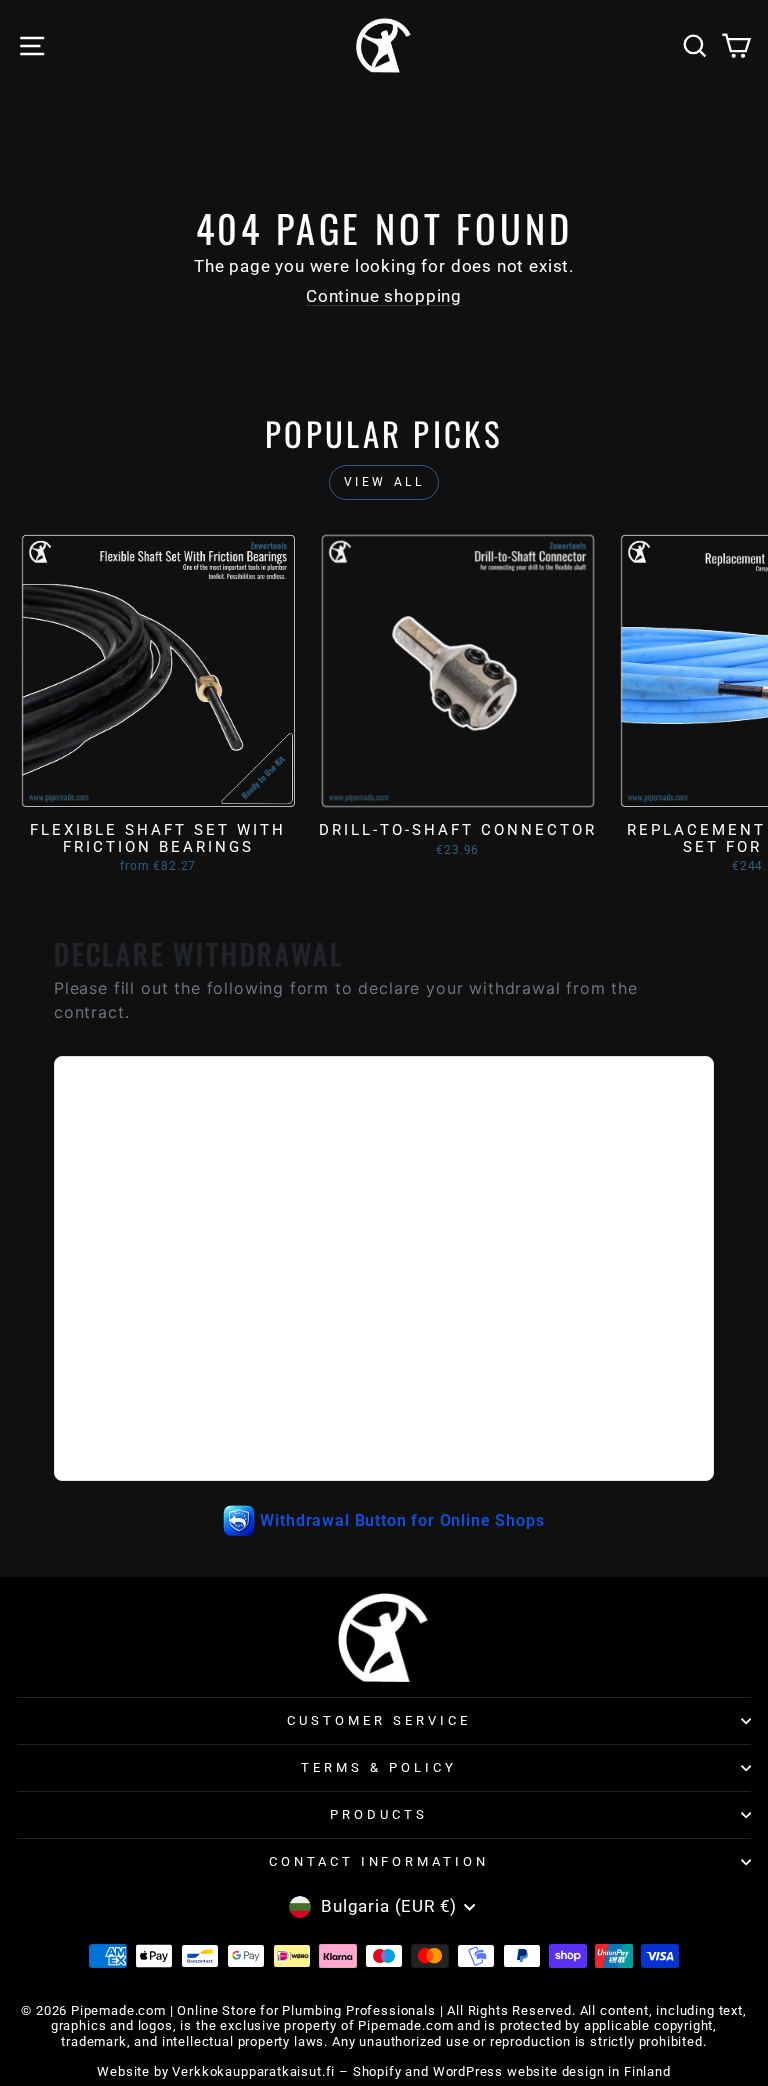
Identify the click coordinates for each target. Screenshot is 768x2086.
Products (379, 1814)
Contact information (379, 1861)
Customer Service (379, 1720)
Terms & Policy (379, 1767)
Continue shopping (384, 296)
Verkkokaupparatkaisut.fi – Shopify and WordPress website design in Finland (421, 2071)
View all (384, 482)
